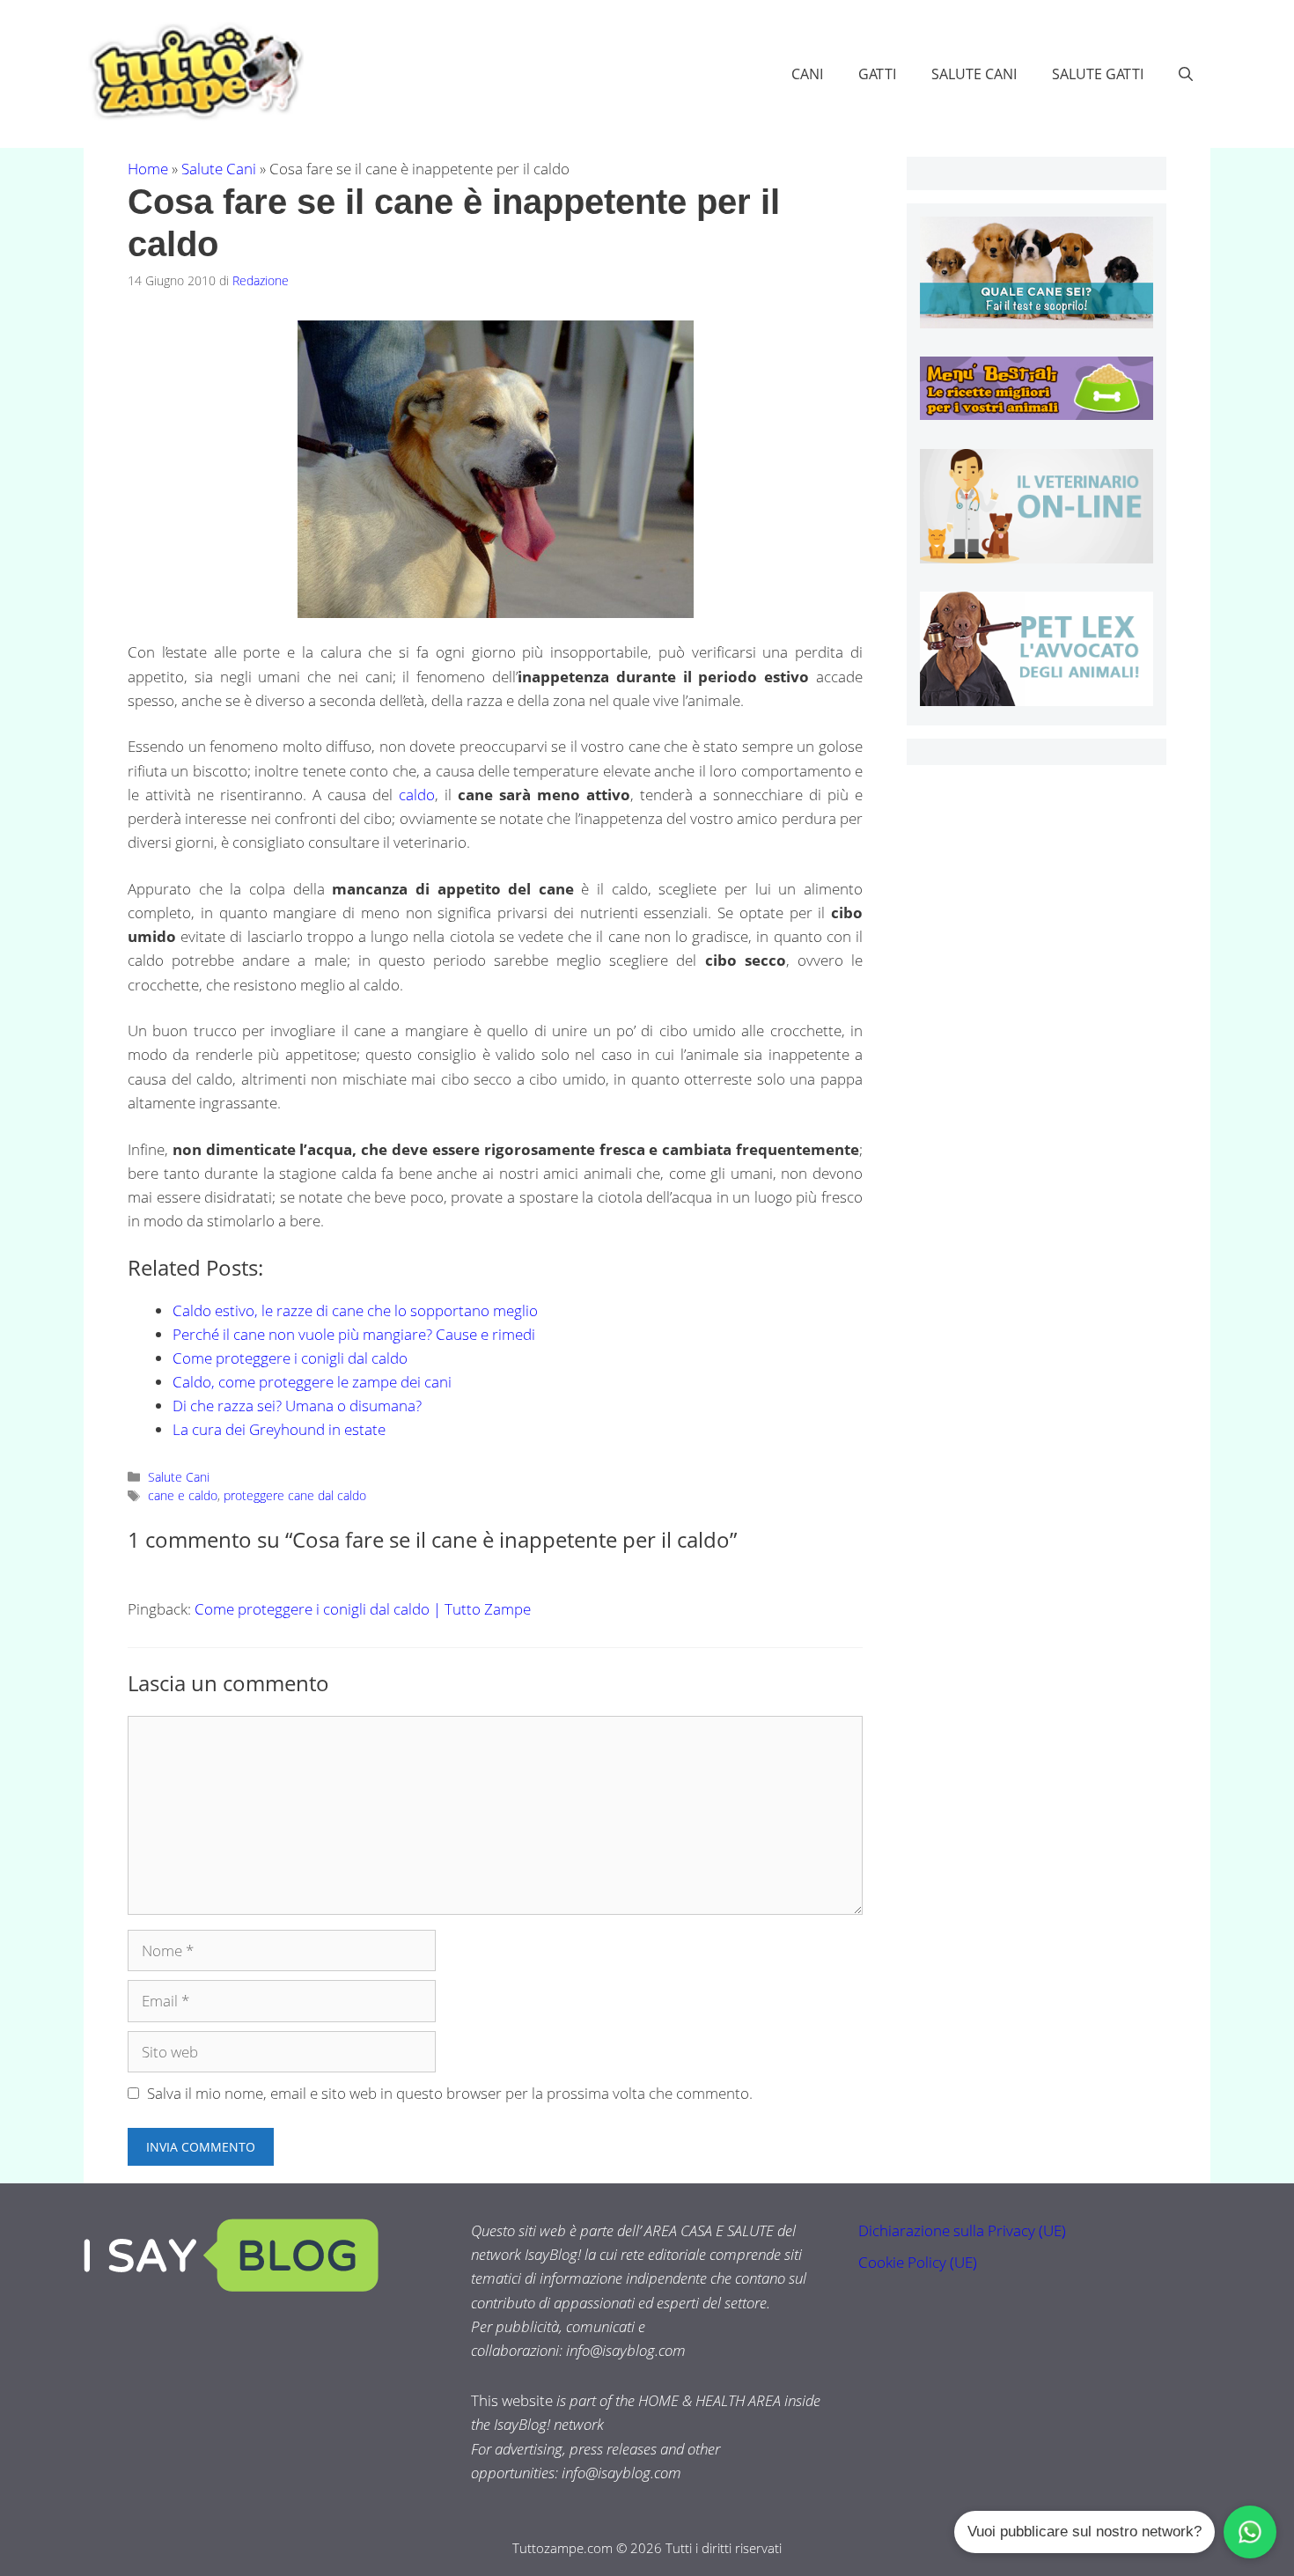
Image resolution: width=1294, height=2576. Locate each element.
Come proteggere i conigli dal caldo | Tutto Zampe (363, 1609)
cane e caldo (183, 1495)
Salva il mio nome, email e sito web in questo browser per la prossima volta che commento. (450, 2093)
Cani (807, 74)
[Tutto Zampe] (194, 72)
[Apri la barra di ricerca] (1186, 74)
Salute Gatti (1098, 74)
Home (148, 169)
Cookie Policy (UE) (918, 2262)
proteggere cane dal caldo (295, 1495)
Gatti (877, 74)
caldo (417, 795)
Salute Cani (974, 74)
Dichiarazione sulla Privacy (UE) (962, 2230)
